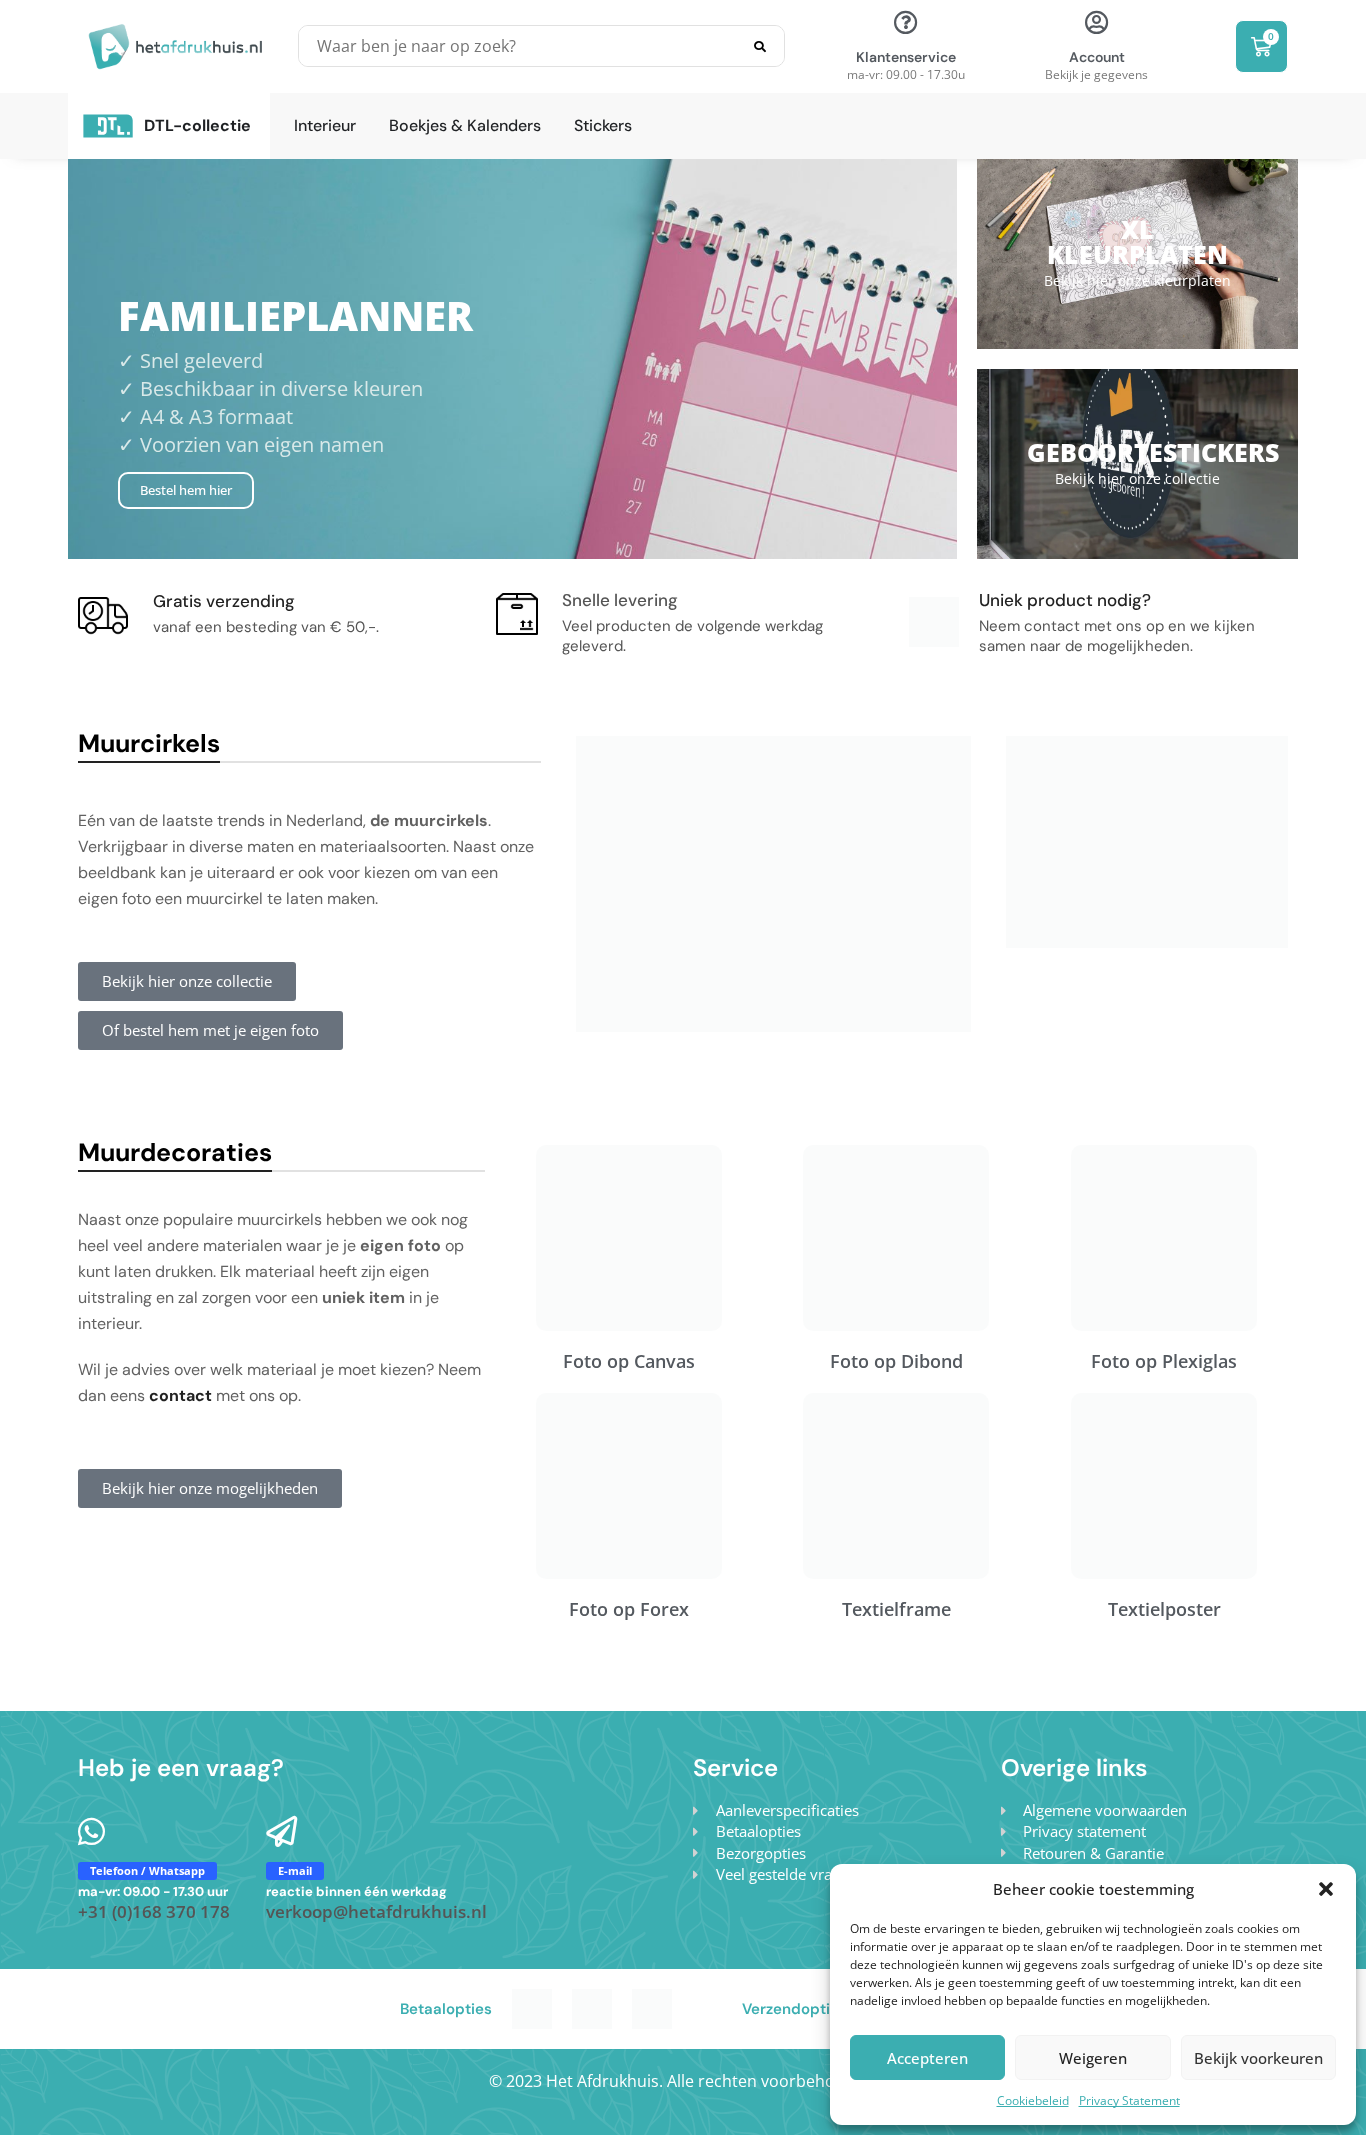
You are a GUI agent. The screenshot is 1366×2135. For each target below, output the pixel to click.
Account (1097, 57)
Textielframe (896, 1609)
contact (180, 1395)
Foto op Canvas (629, 1361)
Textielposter (1164, 1609)
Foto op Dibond (896, 1361)
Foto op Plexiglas (1164, 1361)
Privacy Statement (1129, 2100)
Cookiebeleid (1033, 2100)
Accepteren (927, 2058)
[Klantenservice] (906, 22)
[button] (1326, 1889)
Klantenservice (906, 57)
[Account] (1097, 22)
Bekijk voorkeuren (1258, 2058)
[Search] (760, 46)
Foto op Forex (629, 1609)
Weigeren (1093, 2058)
